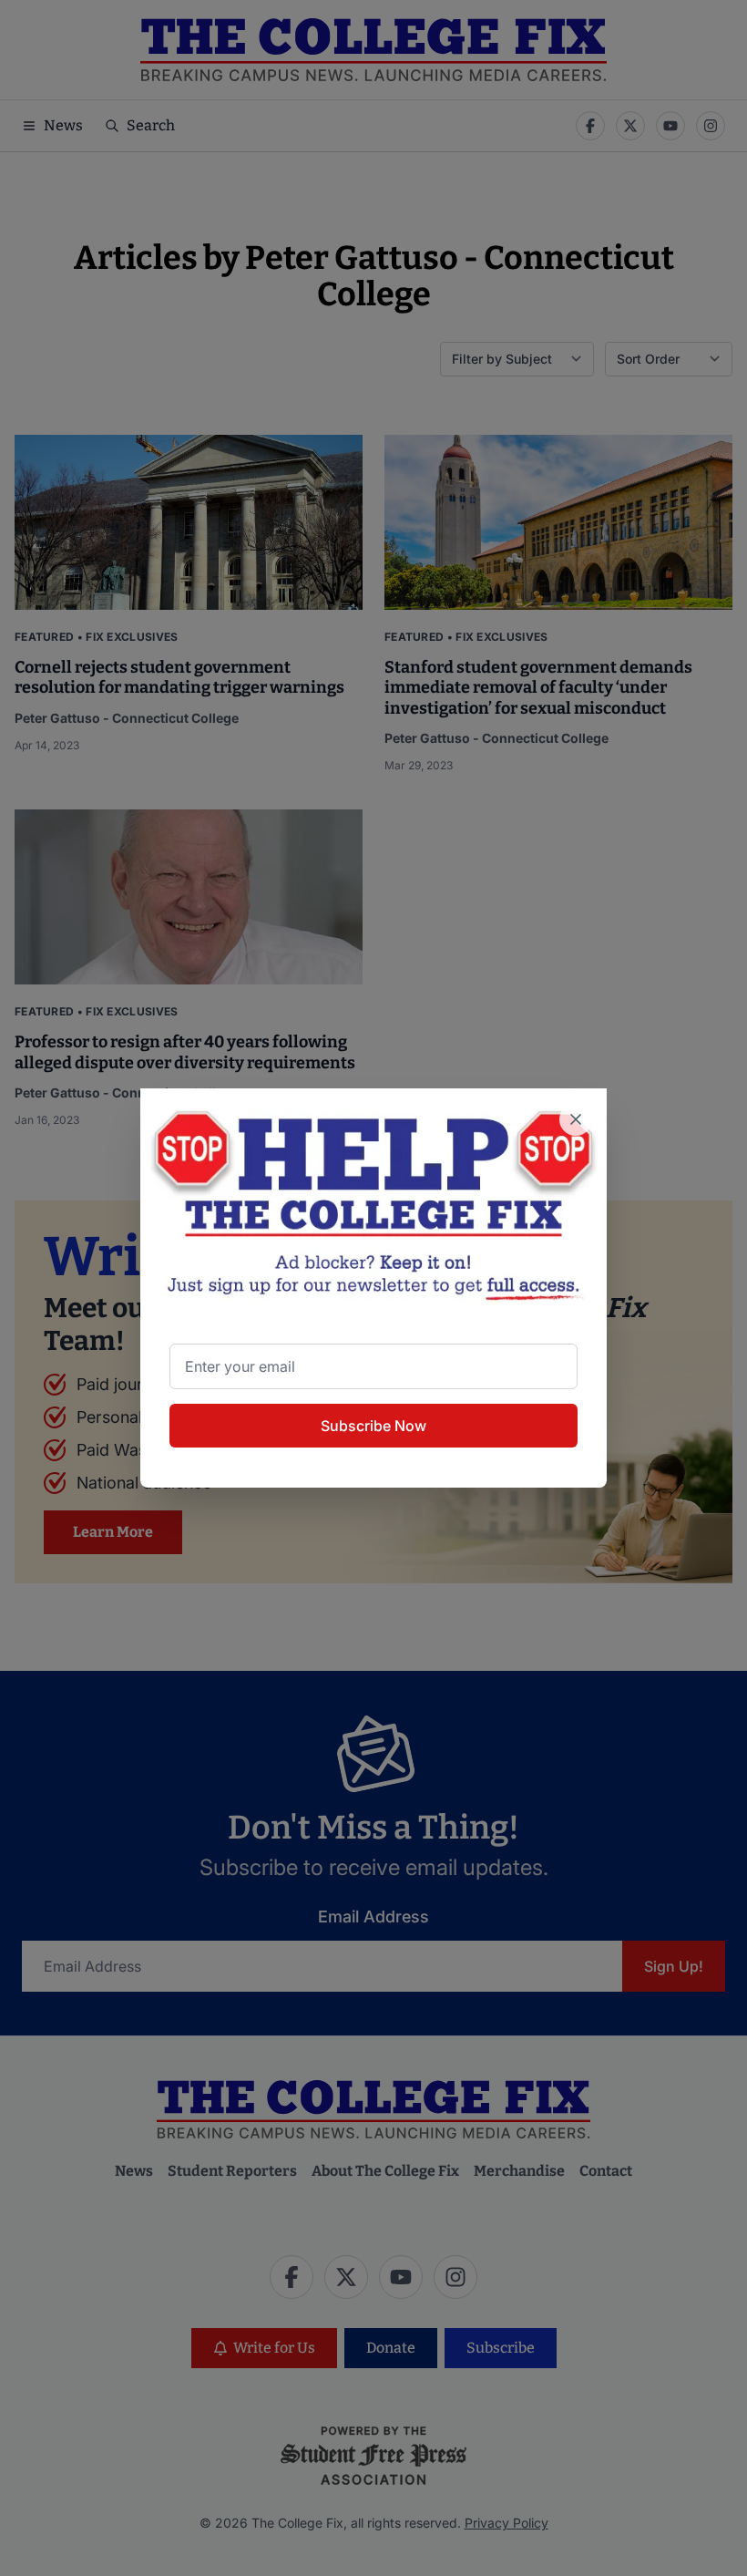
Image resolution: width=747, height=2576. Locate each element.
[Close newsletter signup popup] (576, 1119)
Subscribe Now (373, 1426)
